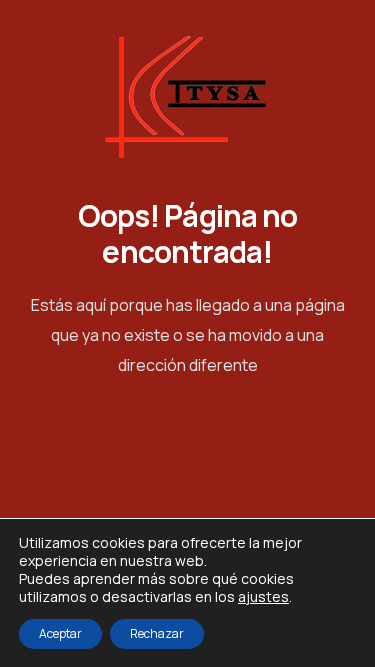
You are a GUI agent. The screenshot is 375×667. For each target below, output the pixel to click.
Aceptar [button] (60, 633)
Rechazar (157, 633)
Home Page (167, 428)
